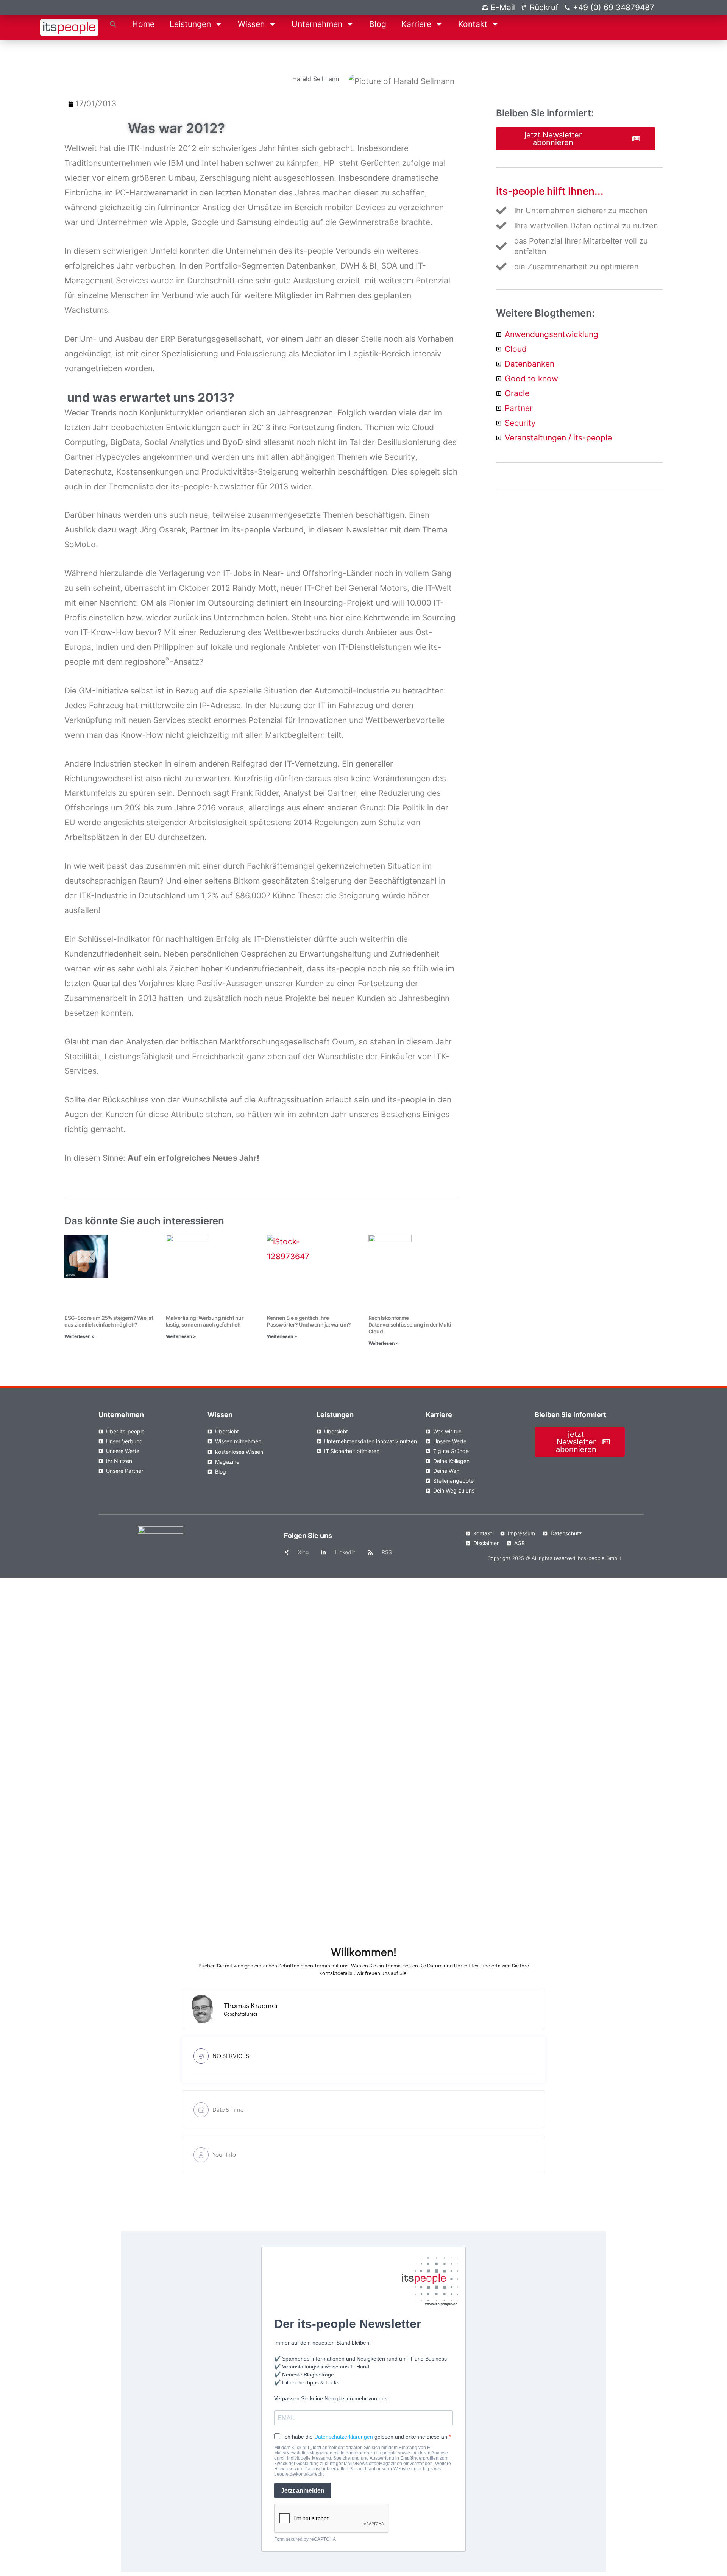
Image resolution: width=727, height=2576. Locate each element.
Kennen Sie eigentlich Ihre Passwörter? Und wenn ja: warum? (309, 1321)
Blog (378, 24)
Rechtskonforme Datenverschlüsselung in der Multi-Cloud (411, 1325)
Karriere (416, 24)
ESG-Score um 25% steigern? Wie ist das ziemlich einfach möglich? (109, 1321)
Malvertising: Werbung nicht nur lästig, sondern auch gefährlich (205, 1321)
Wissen (251, 24)
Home (143, 24)
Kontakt (473, 24)
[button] (113, 24)
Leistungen (190, 24)
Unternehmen (317, 24)
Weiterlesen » (80, 1336)
